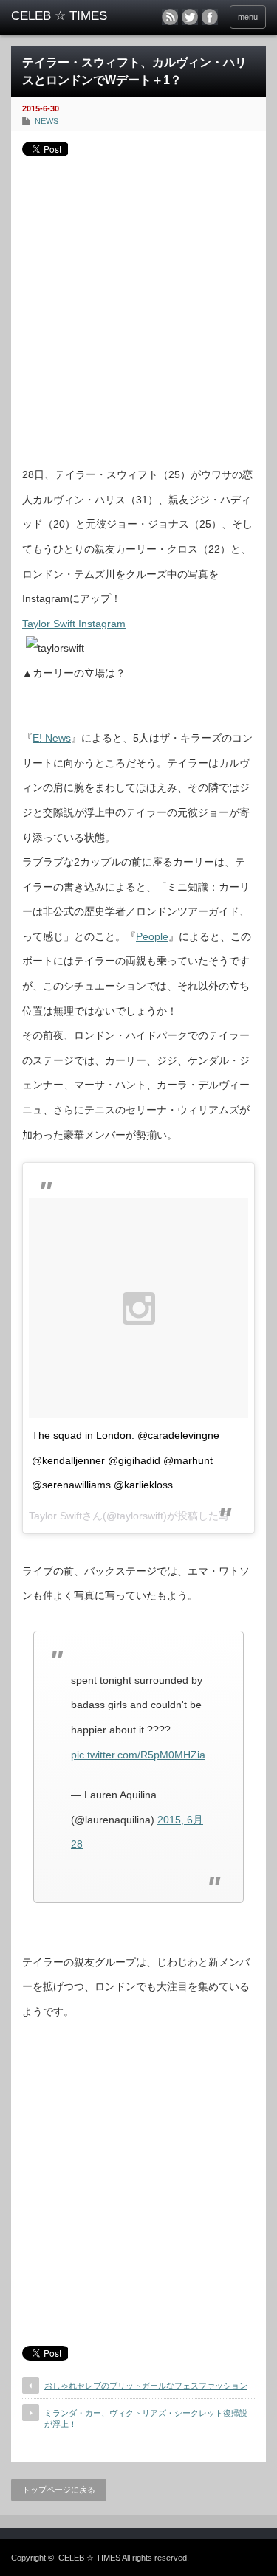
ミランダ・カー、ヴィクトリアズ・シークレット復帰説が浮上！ (146, 2418)
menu (248, 17)
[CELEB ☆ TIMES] (66, 16)
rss (170, 17)
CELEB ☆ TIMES (89, 2558)
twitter (190, 17)
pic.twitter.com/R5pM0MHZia (138, 1755)
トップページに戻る (59, 2490)
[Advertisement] (138, 306)
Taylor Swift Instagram (74, 624)
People (152, 936)
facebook (210, 17)
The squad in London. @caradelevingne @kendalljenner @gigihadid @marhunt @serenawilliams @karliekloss (126, 1460)
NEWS (47, 121)
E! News (52, 738)
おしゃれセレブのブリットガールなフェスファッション (146, 2386)
